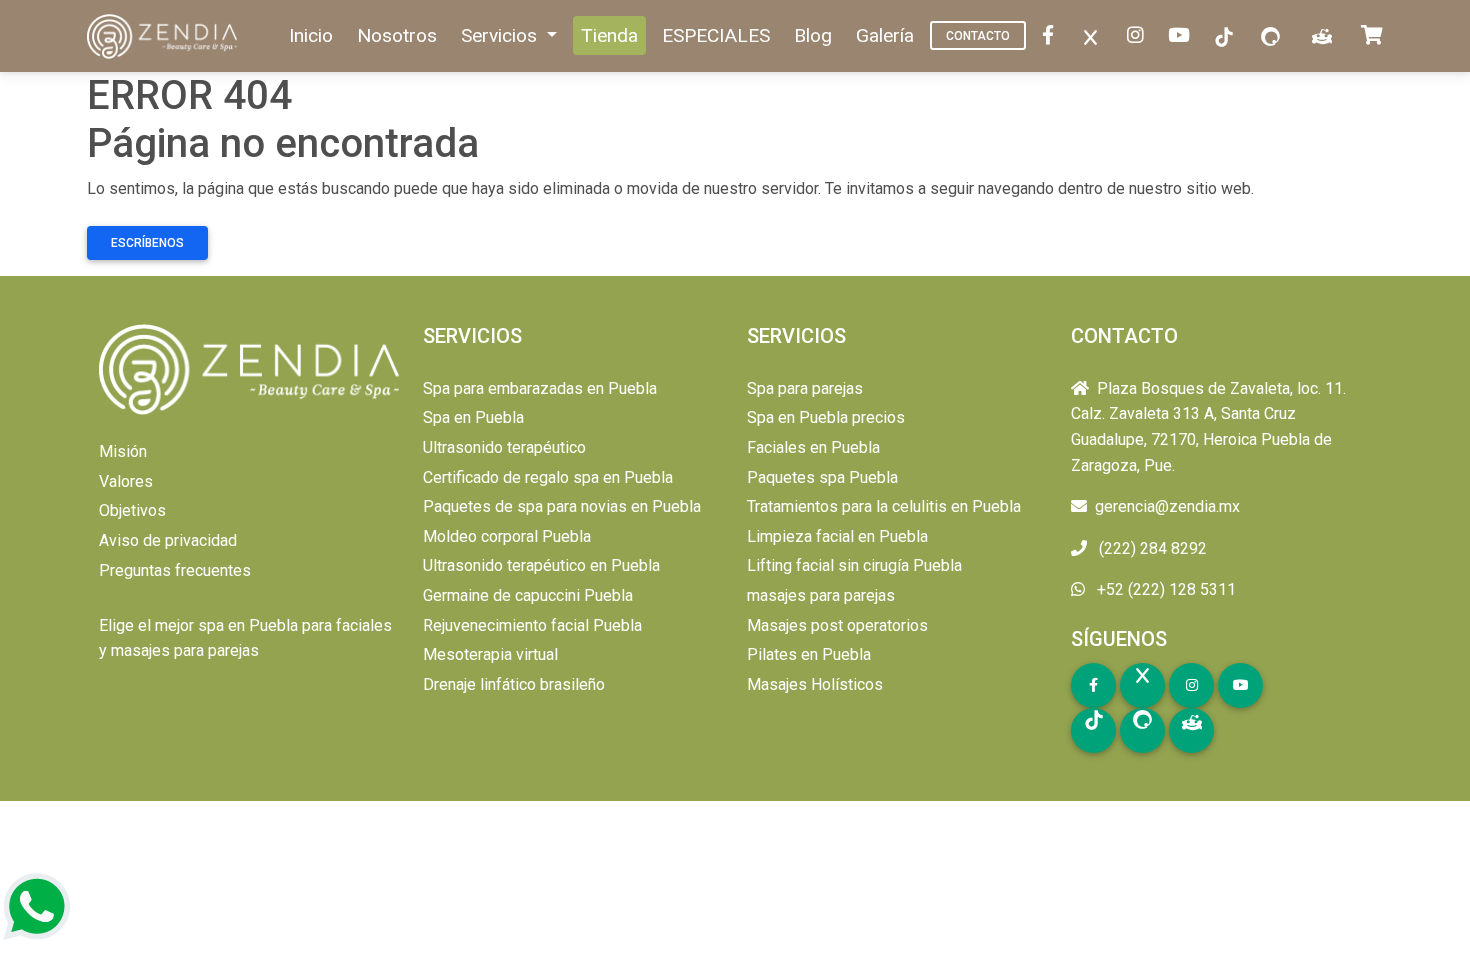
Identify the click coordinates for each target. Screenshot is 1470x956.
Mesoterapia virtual (490, 654)
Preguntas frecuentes (175, 570)
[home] (164, 36)
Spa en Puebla (473, 417)
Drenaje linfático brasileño (514, 684)
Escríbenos (147, 243)
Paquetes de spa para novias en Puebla (562, 506)
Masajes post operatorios (837, 625)
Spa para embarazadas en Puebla (540, 388)
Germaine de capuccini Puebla (528, 595)
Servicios (501, 35)
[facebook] (1052, 36)
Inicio (311, 35)
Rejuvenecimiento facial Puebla (532, 625)
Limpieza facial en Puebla (837, 536)
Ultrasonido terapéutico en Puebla (541, 565)
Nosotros (397, 35)
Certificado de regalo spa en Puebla (548, 477)
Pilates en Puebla (809, 654)
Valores (126, 481)
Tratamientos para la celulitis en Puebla (884, 506)
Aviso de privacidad (168, 540)
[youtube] (1183, 36)
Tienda (609, 35)
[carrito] (1376, 36)
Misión (123, 451)
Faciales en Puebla (813, 447)
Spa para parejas (805, 388)
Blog (813, 35)
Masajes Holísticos (815, 684)
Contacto (978, 36)
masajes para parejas (821, 595)
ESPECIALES (716, 35)
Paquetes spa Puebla (822, 477)
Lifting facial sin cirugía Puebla (854, 565)
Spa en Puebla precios (826, 417)
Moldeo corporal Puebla (507, 536)
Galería (885, 35)
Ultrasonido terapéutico (504, 447)
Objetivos (132, 510)
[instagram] (1139, 36)
